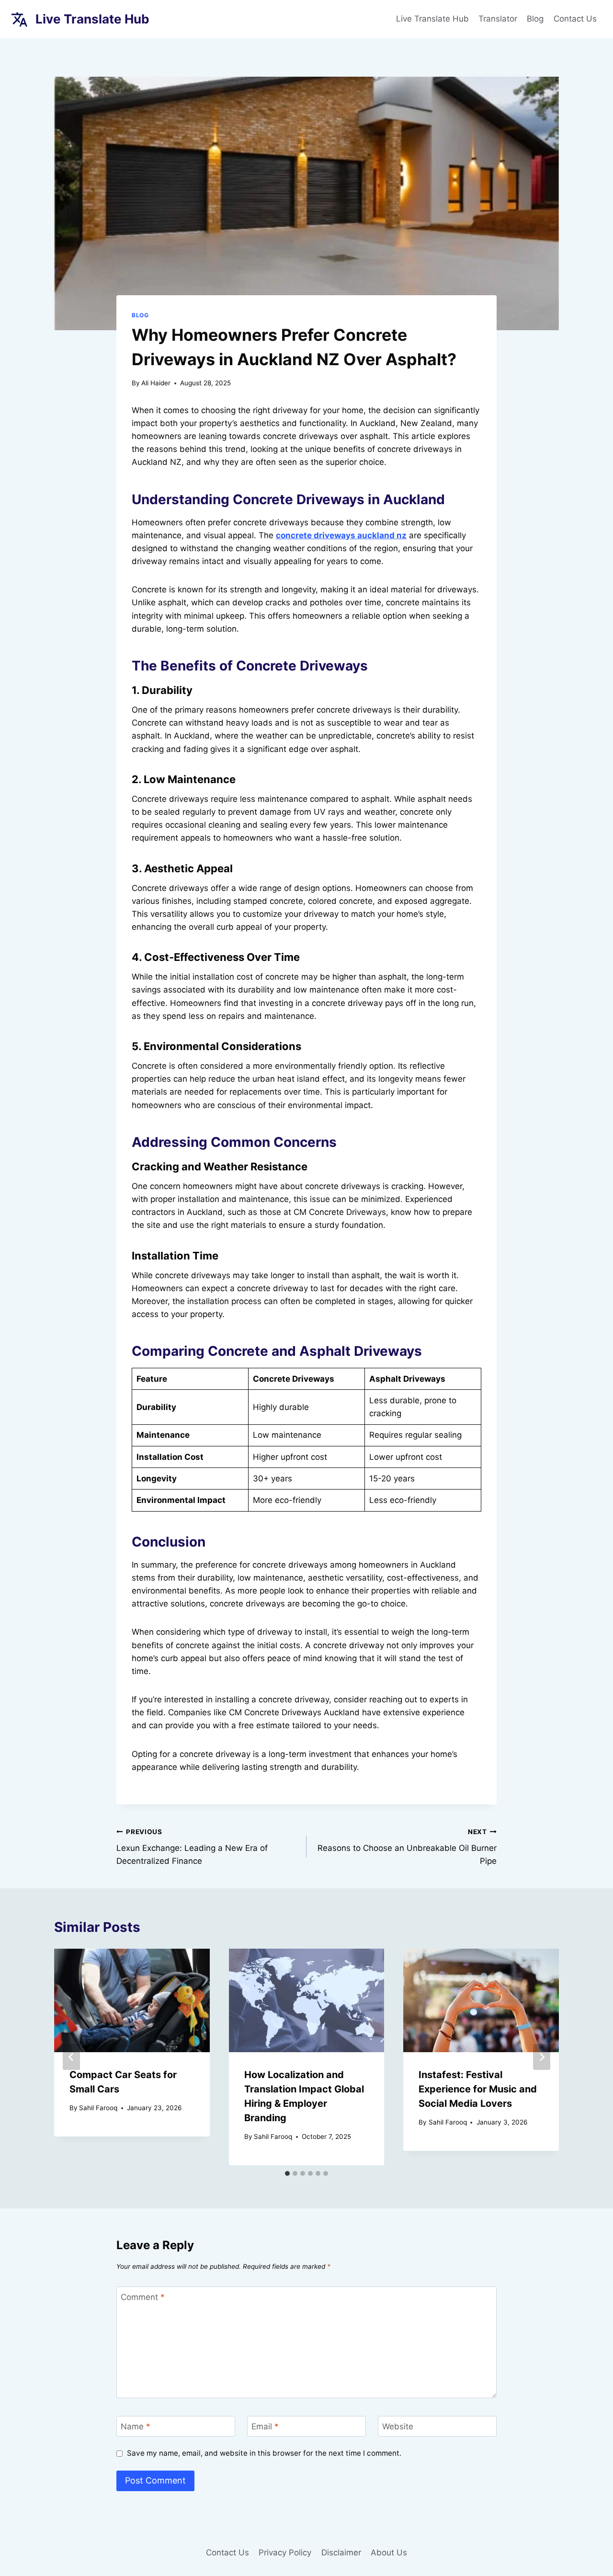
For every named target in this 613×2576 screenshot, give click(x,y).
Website (398, 2426)
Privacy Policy (285, 2553)
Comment (143, 2297)
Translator (498, 19)
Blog (535, 19)
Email (265, 2426)
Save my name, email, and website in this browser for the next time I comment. (264, 2453)
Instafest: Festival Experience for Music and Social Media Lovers (478, 2089)
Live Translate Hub (432, 19)
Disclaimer (341, 2553)
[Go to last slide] (71, 2057)
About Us (389, 2553)
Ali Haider (156, 383)
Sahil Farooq (98, 2108)
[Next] (542, 2057)
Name (136, 2426)
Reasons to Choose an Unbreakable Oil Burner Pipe (407, 1847)
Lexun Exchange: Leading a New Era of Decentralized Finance (192, 1847)
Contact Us (575, 19)
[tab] (287, 2173)
